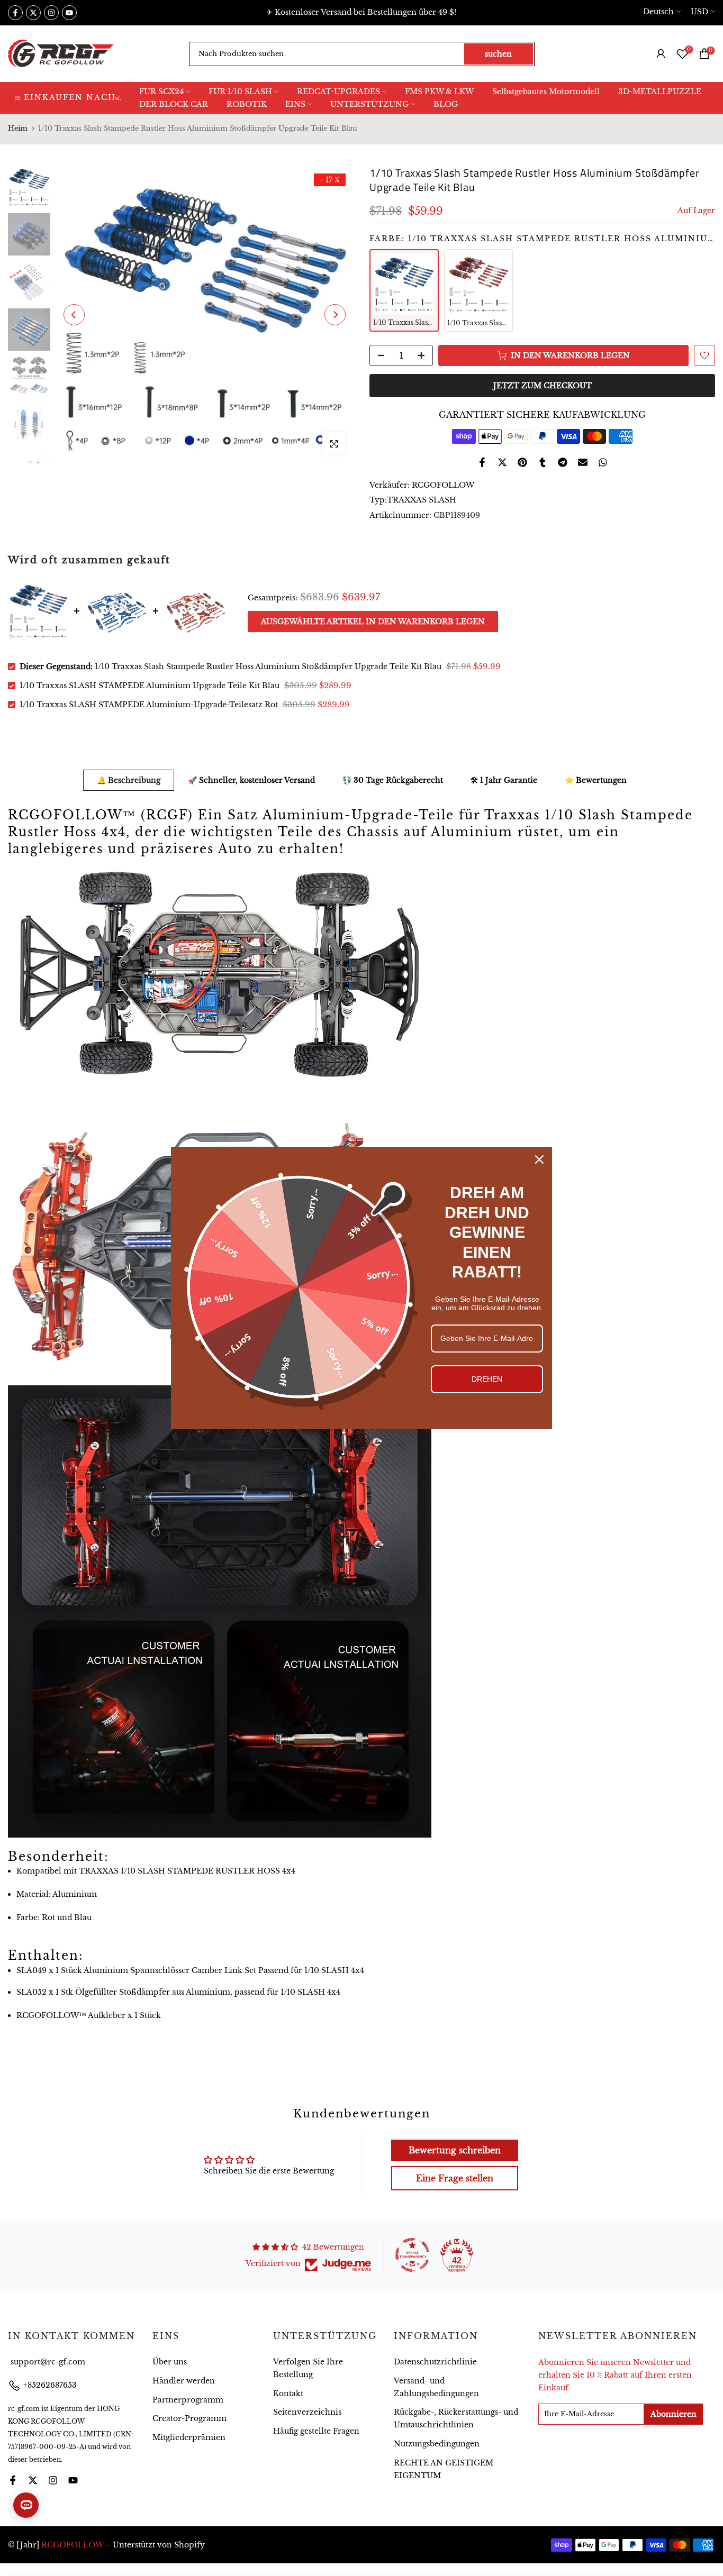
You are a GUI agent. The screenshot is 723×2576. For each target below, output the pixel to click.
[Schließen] (539, 1159)
